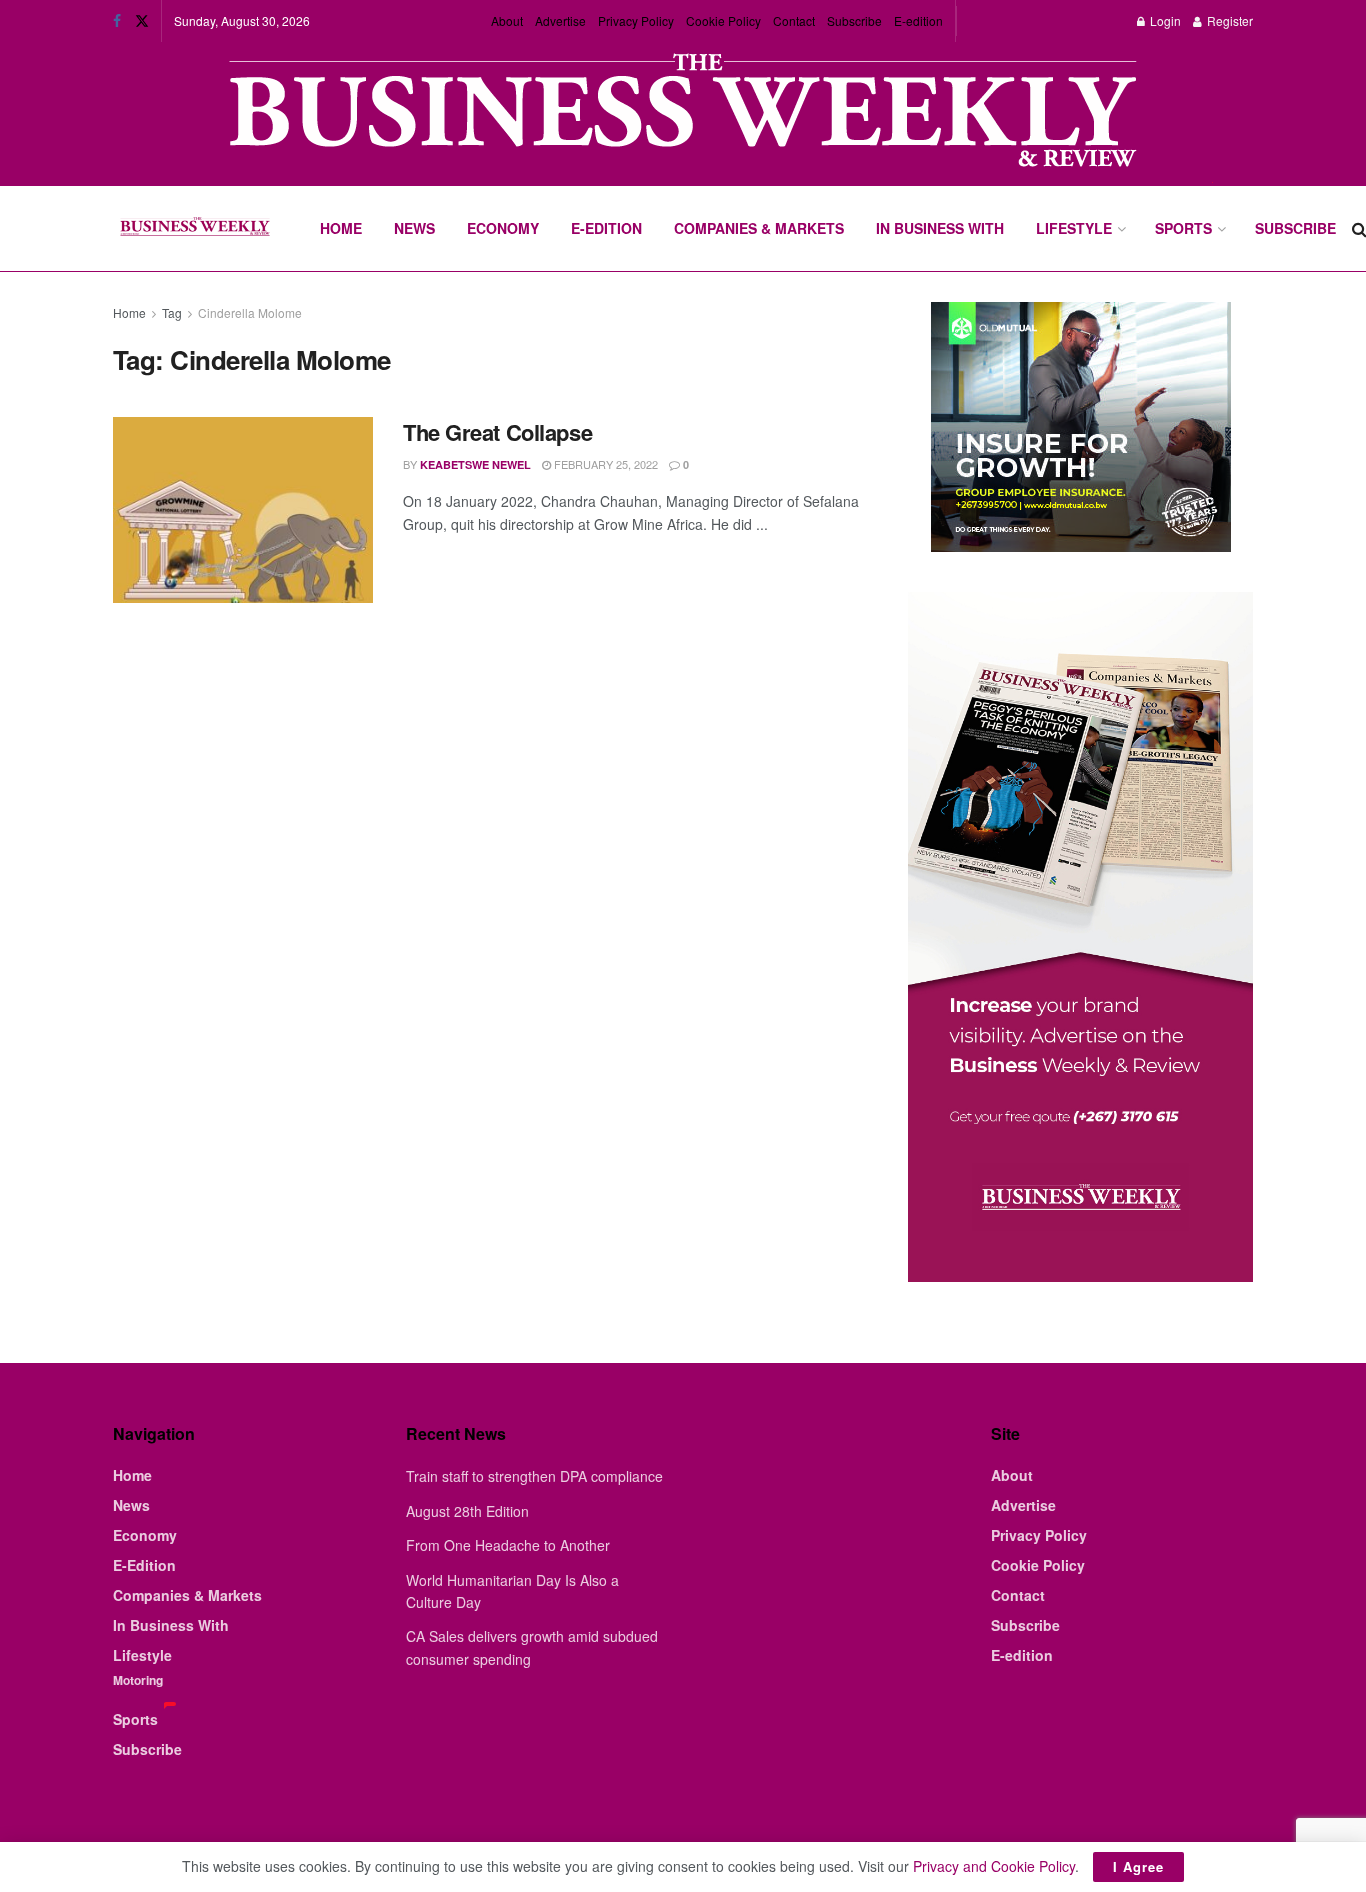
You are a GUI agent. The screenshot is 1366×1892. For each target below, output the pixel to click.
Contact (794, 20)
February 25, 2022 (604, 464)
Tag (172, 312)
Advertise (560, 20)
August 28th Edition (467, 1511)
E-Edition (606, 228)
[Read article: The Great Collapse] (243, 510)
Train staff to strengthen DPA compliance (534, 1476)
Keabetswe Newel (475, 464)
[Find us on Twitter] (142, 21)
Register (1228, 20)
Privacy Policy (636, 20)
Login (1164, 20)
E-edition (918, 20)
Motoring (138, 1680)
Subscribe (854, 20)
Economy (503, 228)
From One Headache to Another (508, 1545)
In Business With (940, 228)
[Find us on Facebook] (117, 21)
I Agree (1138, 1866)
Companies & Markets (759, 228)
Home (341, 228)
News (414, 228)
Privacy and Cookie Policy (994, 1866)
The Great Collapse (497, 432)
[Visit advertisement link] (683, 112)
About (507, 20)
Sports (1183, 228)
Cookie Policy (723, 20)
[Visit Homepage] (194, 229)
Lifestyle (1074, 228)
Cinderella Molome (250, 312)
